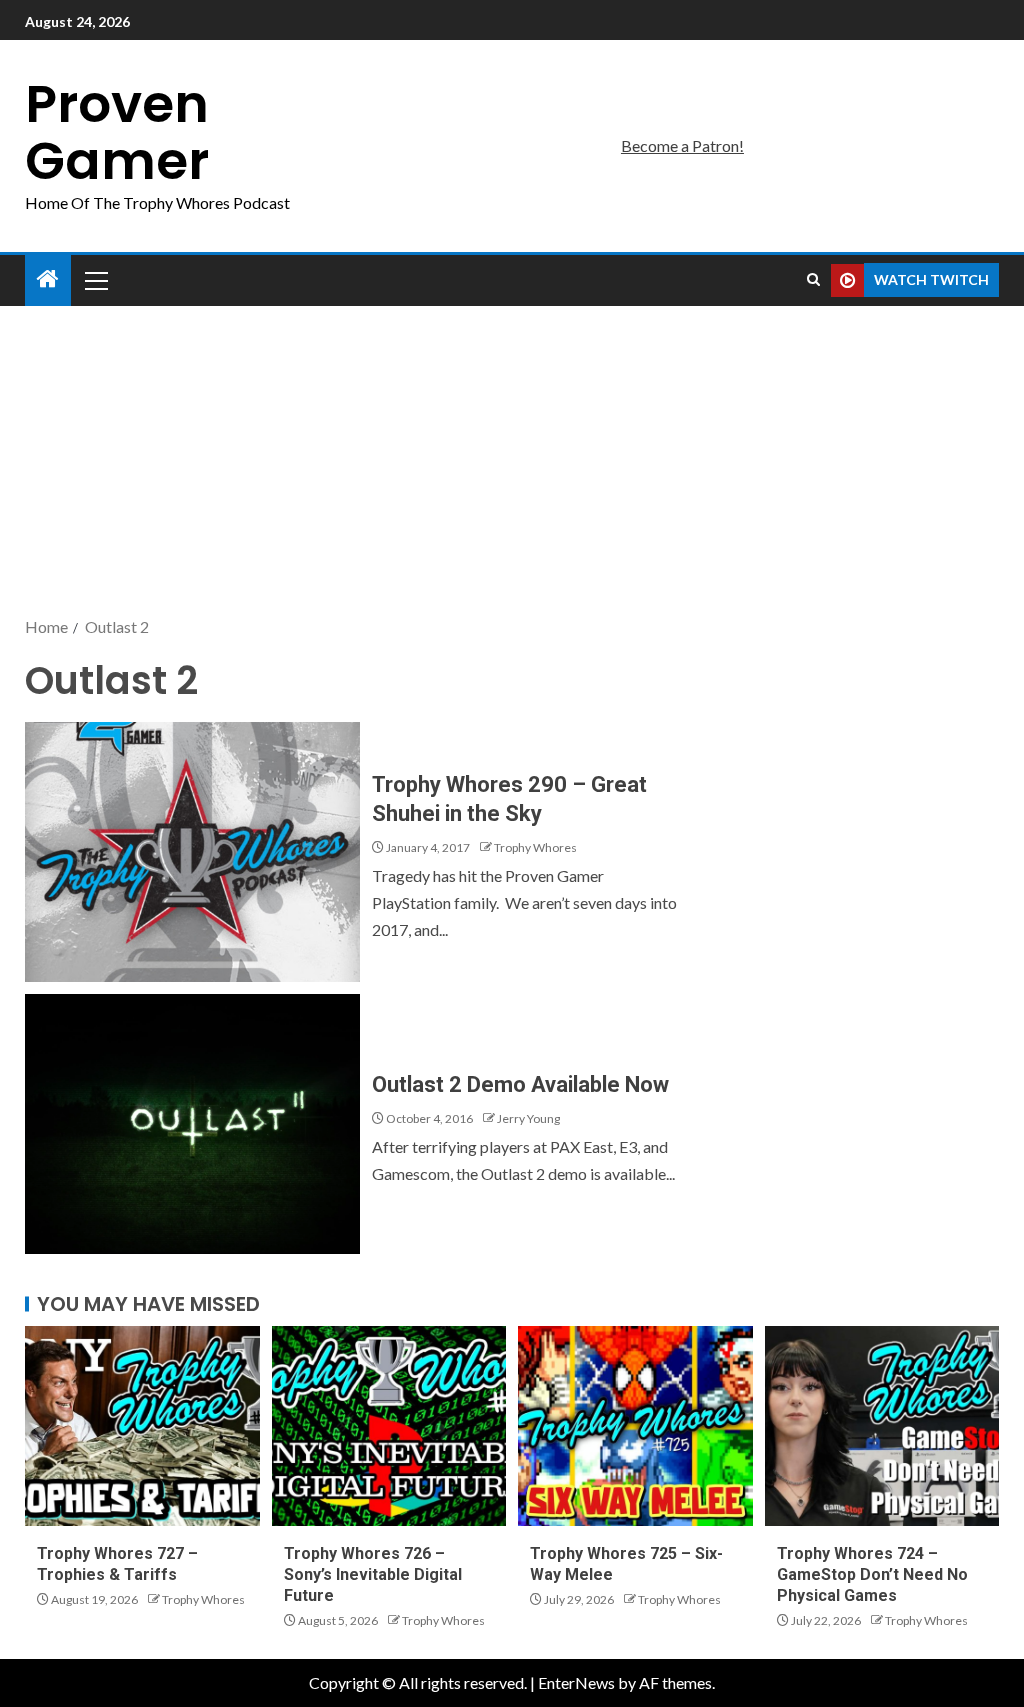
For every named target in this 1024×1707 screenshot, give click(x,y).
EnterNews (576, 1682)
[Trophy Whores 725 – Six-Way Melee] (635, 1426)
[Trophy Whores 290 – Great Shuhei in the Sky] (192, 852)
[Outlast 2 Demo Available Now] (192, 1124)
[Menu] (95, 280)
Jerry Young (528, 1118)
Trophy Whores (535, 847)
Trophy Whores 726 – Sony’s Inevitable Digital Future (373, 1575)
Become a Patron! (682, 145)
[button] (95, 280)
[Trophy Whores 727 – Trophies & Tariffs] (142, 1426)
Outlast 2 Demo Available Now (520, 1084)
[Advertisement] (512, 463)
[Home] (48, 279)
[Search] (813, 280)
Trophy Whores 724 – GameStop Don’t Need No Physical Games (872, 1575)
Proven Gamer (117, 132)
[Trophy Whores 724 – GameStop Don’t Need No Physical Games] (882, 1426)
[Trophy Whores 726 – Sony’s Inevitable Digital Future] (389, 1426)
